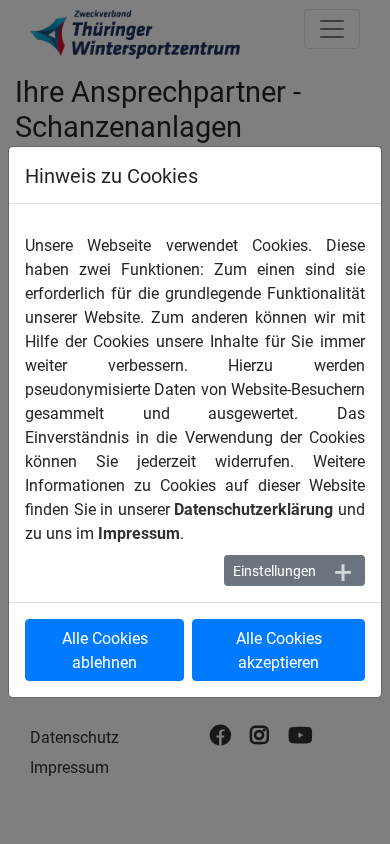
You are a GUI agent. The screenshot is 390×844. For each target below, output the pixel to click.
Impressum (139, 532)
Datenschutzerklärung (253, 508)
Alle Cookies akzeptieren (279, 649)
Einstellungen (274, 570)
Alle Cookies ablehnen (105, 649)
